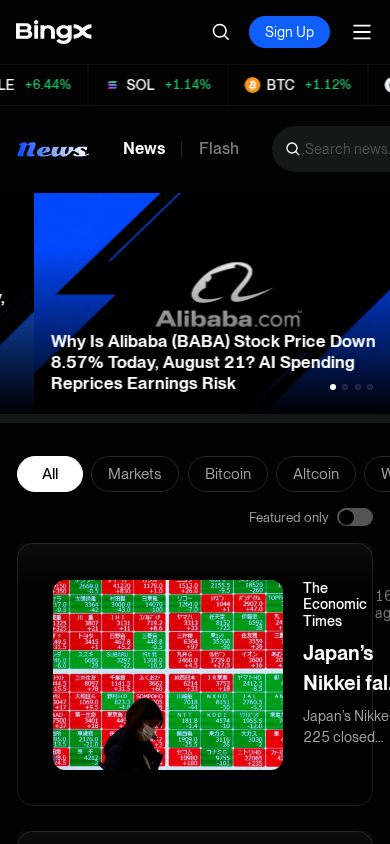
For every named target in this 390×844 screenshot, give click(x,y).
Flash (219, 149)
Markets (135, 474)
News (144, 149)
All (50, 474)
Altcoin (316, 474)
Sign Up (289, 32)
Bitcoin (228, 474)
